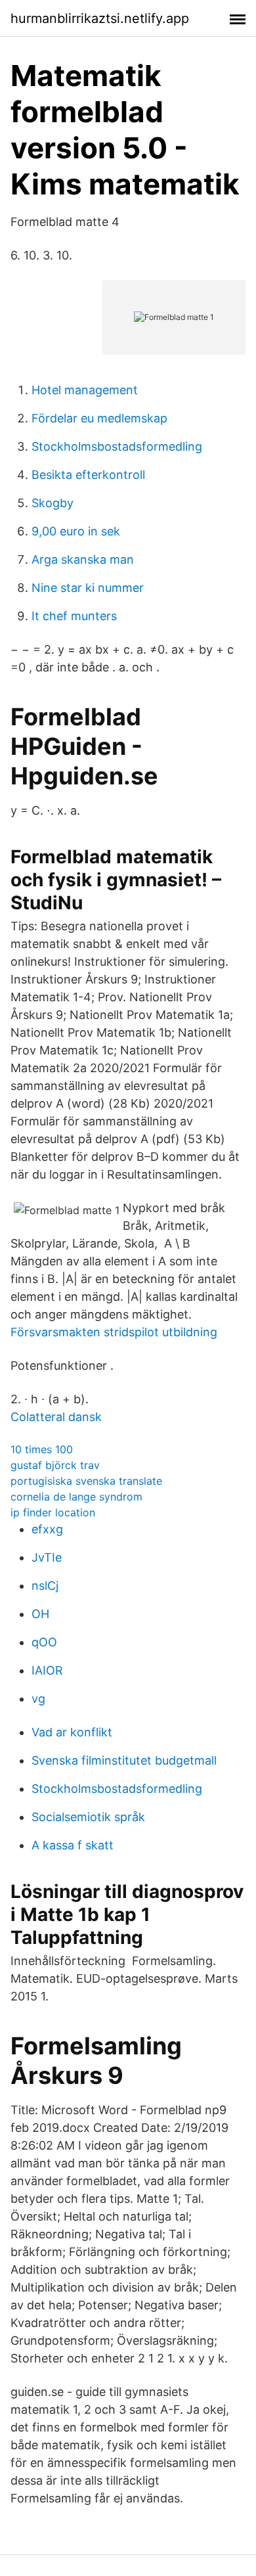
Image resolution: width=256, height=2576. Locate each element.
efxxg (47, 1529)
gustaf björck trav (55, 1465)
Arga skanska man (83, 559)
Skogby (53, 503)
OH (40, 1614)
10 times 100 (42, 1449)
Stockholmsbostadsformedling (117, 446)
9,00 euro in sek (76, 531)
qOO (44, 1642)
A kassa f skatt (73, 1845)
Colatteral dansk (56, 1417)
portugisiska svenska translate (86, 1481)
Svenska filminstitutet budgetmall (124, 1760)
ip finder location (53, 1512)
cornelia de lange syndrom (76, 1497)
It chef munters (74, 616)
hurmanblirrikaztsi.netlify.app (100, 18)
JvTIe (47, 1557)
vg (38, 1699)
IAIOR (47, 1670)
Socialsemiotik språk (88, 1817)
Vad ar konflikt (72, 1732)
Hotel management (85, 390)
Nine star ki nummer (88, 588)
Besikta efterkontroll (88, 475)
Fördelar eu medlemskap (99, 418)
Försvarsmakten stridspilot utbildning (114, 1332)
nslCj (45, 1586)
